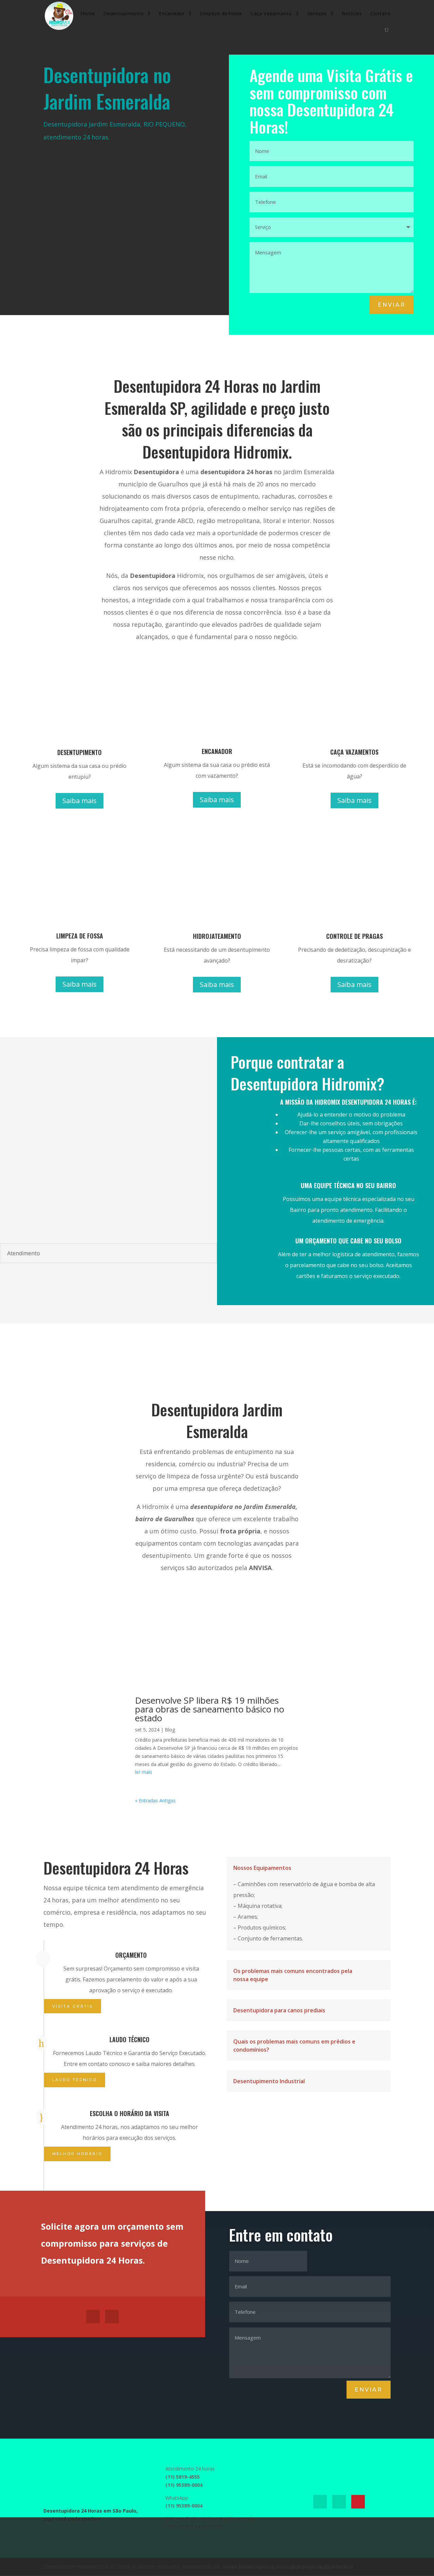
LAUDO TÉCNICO (75, 2080)
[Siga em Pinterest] (358, 2502)
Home (88, 14)
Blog (170, 1730)
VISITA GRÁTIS (73, 2006)
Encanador (172, 14)
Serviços (317, 14)
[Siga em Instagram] (112, 2317)
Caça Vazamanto (271, 14)
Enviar (392, 305)
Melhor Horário (77, 2154)
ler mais (144, 1772)
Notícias (352, 14)
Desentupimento (123, 14)
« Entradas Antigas (155, 1800)
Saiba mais (80, 801)
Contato (380, 14)
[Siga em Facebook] (93, 2317)
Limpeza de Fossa (221, 14)
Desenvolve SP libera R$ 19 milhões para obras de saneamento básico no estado (210, 1709)
